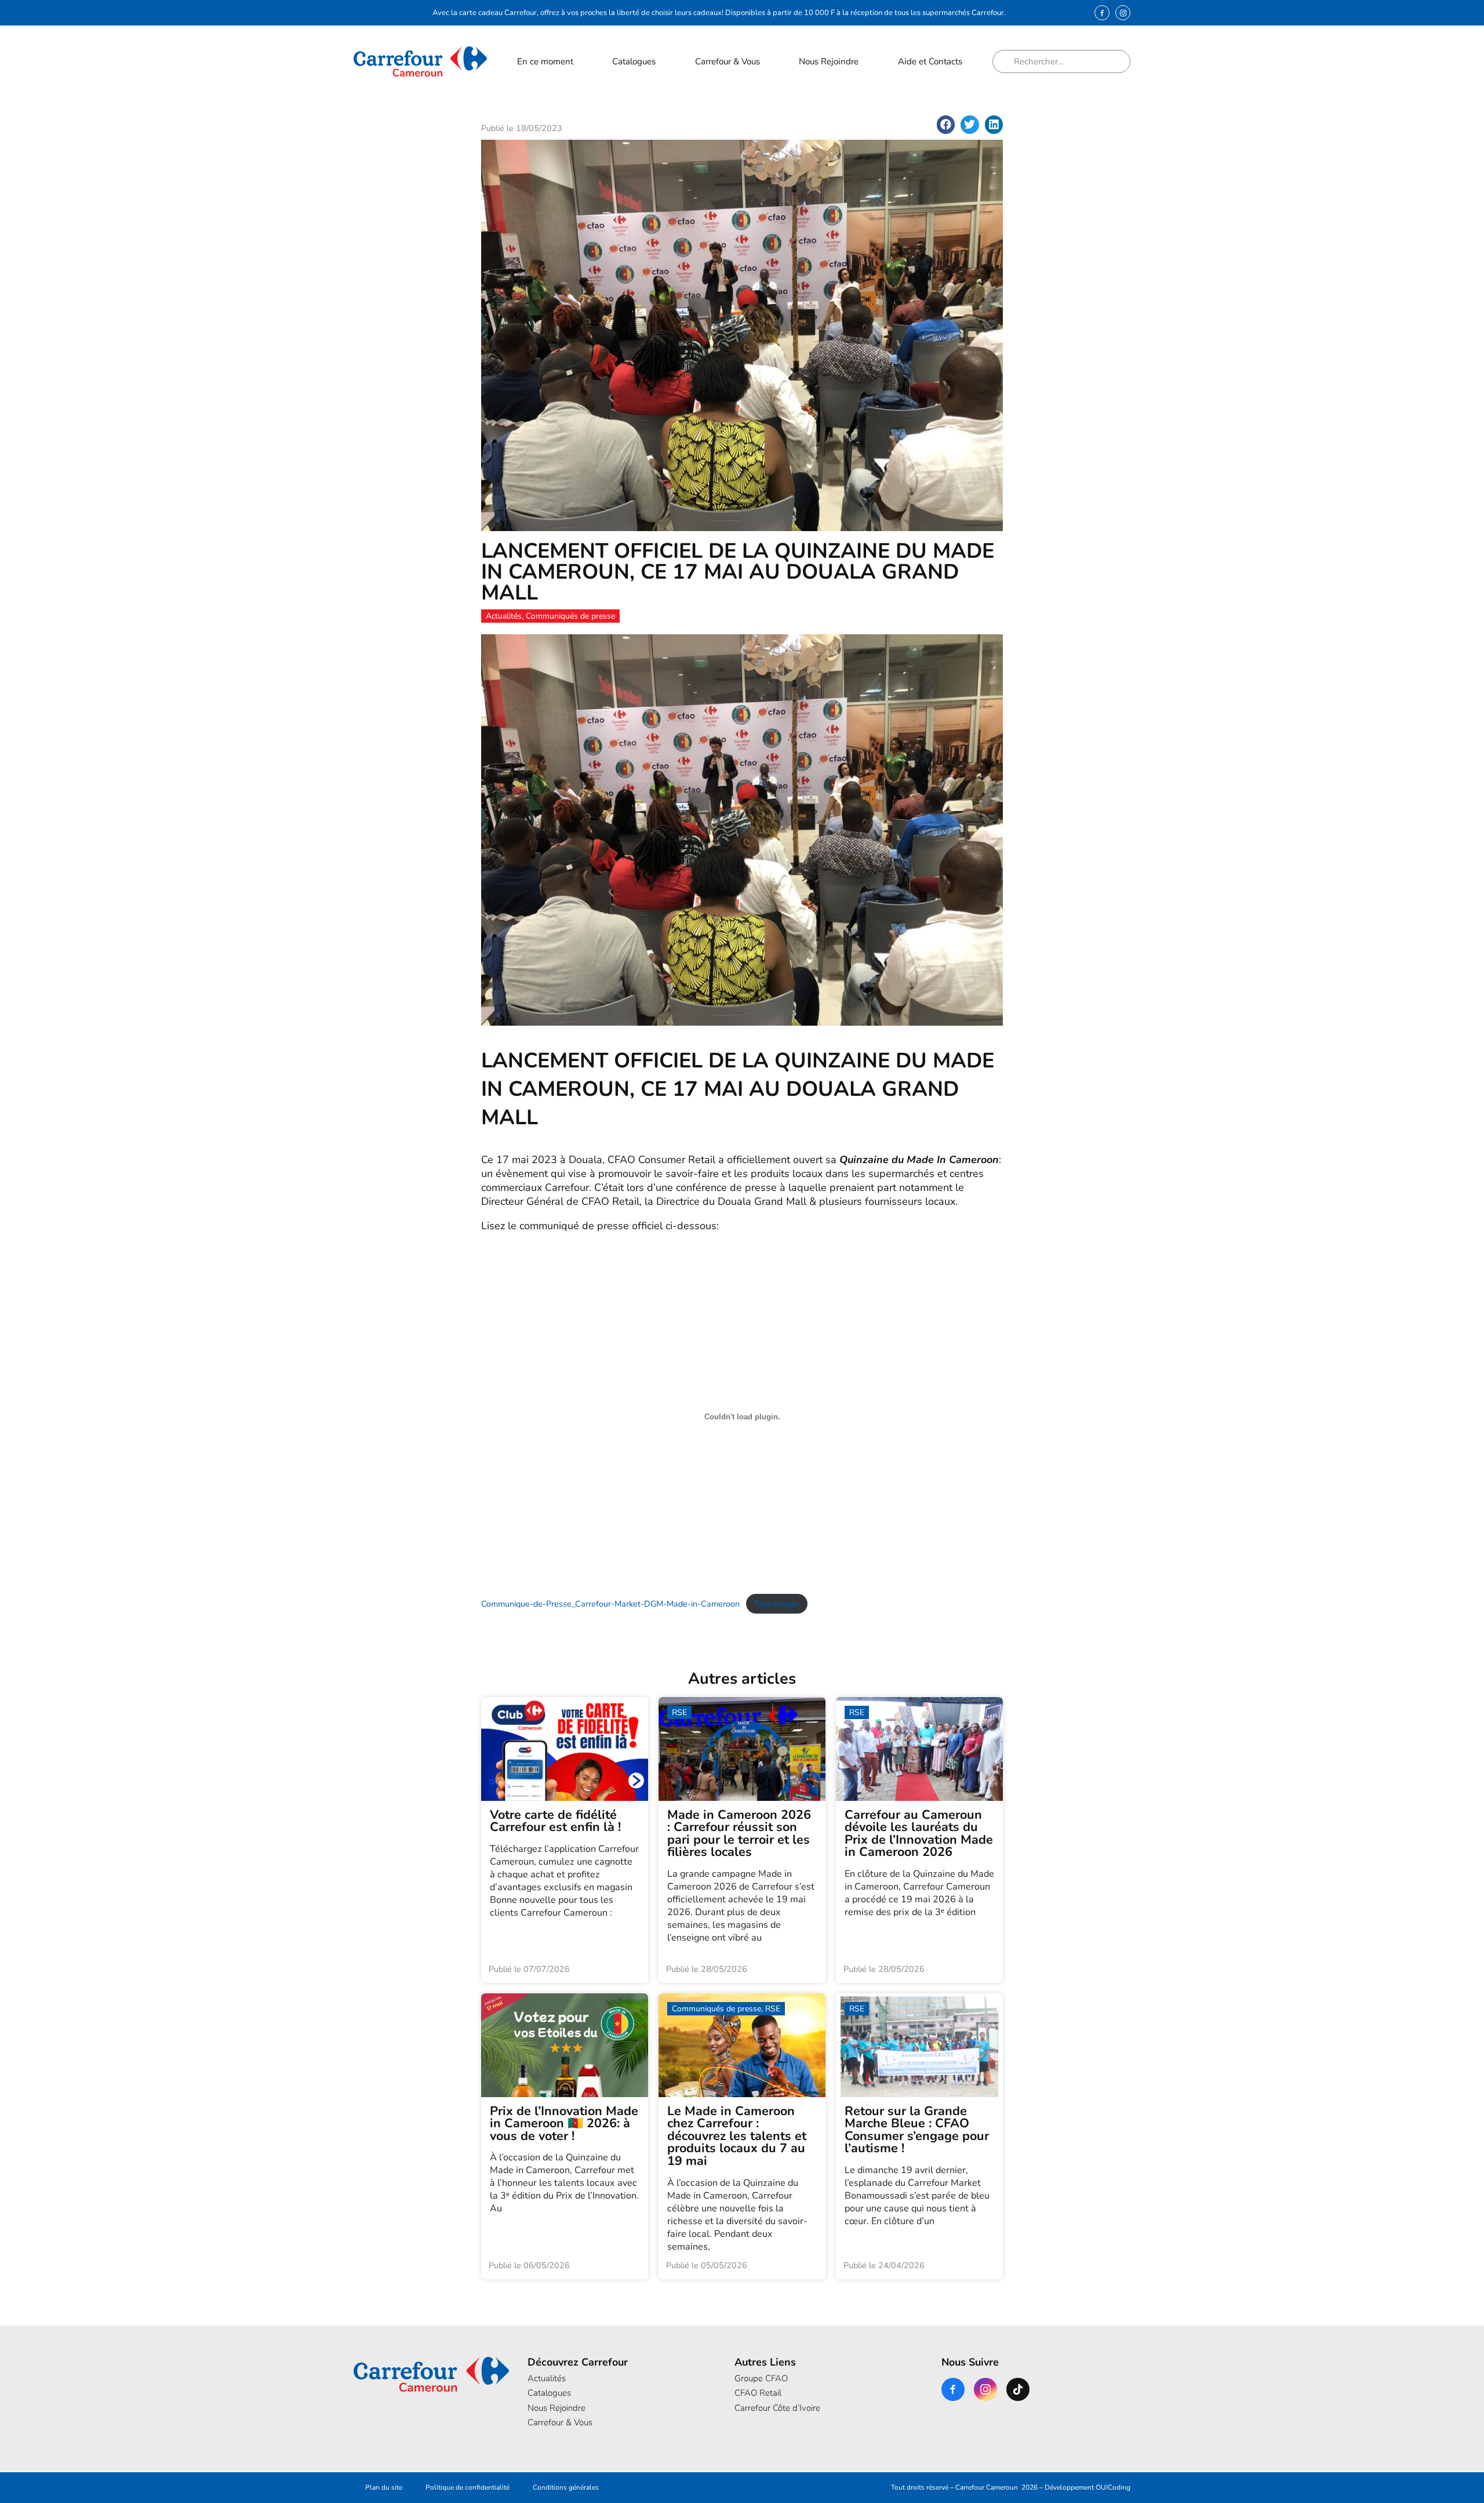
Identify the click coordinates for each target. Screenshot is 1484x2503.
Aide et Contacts (930, 61)
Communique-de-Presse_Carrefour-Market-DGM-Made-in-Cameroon (610, 1604)
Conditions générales (566, 2487)
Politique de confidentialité (468, 2487)
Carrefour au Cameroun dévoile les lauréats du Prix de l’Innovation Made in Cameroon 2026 (919, 1834)
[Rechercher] (1007, 61)
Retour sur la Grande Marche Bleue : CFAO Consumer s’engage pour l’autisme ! (917, 2130)
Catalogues (634, 61)
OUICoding (1113, 2487)
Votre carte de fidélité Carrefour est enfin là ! (555, 1821)
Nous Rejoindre (829, 61)
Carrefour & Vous (728, 61)
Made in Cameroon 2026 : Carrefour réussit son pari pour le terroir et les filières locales (739, 1834)
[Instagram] (1123, 13)
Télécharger (776, 1604)
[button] (946, 125)
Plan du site (384, 2487)
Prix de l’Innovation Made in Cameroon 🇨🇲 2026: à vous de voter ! (564, 2124)
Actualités (547, 2378)
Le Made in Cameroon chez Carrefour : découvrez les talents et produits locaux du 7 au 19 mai (737, 2136)
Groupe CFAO (761, 2378)
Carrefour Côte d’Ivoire (777, 2408)
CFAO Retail (758, 2393)
